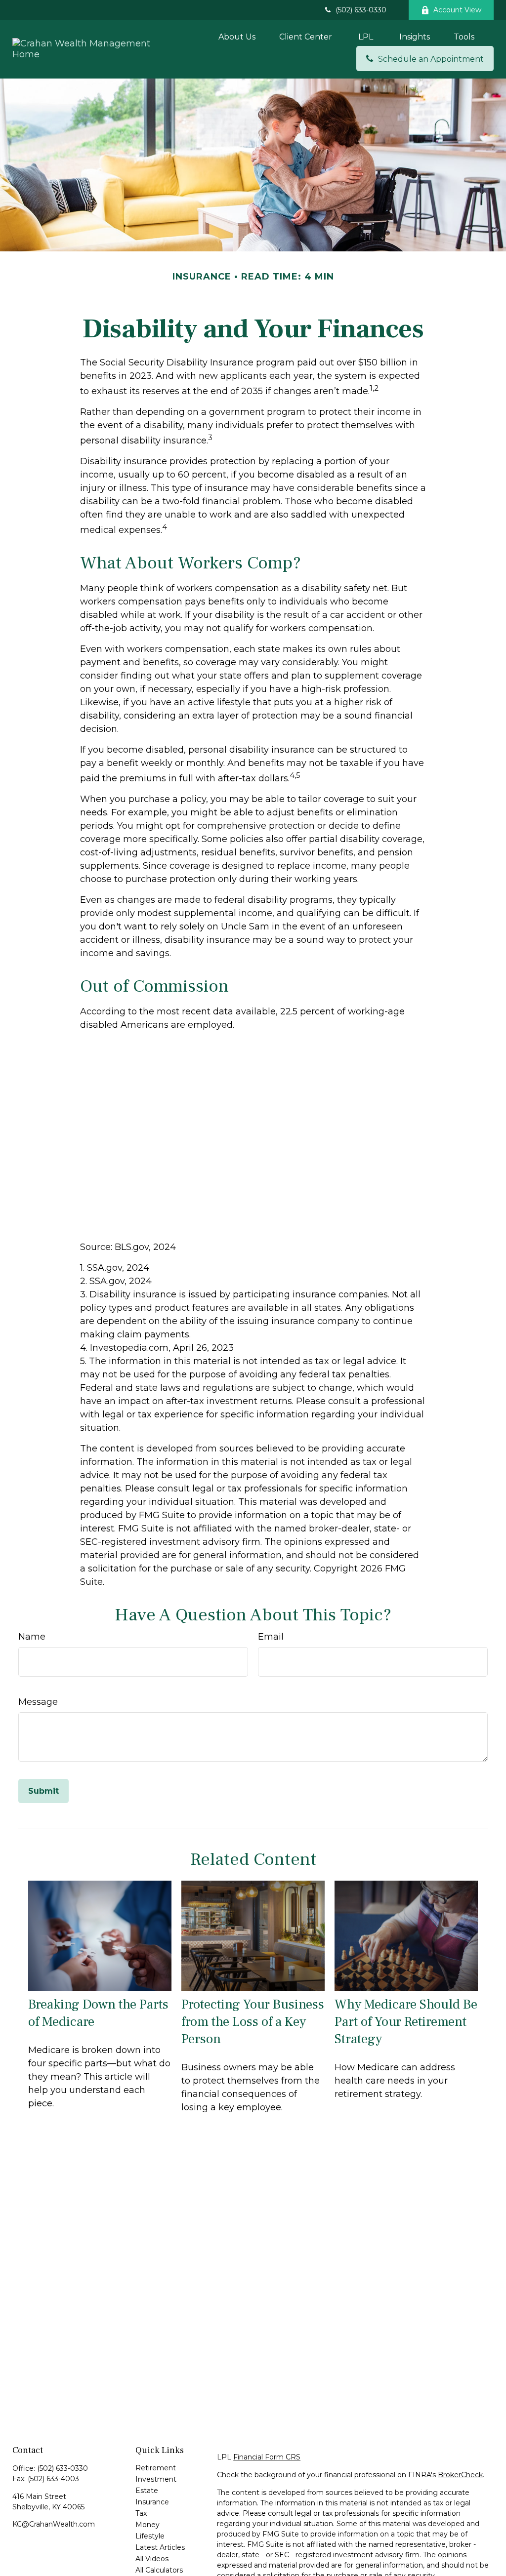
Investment (156, 2479)
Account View (457, 10)
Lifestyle (150, 2536)
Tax (141, 2513)
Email (271, 1637)
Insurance (152, 2502)
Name (32, 1637)
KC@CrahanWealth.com (54, 2524)
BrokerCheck (460, 2475)
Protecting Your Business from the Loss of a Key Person (253, 2022)
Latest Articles (160, 2547)
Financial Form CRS (267, 2457)
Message (38, 1702)
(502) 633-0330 (361, 10)
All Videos (152, 2559)
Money (148, 2525)
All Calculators (159, 2570)
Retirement (156, 2468)
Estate (147, 2491)
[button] (237, 37)
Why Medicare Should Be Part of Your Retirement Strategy (406, 2022)
